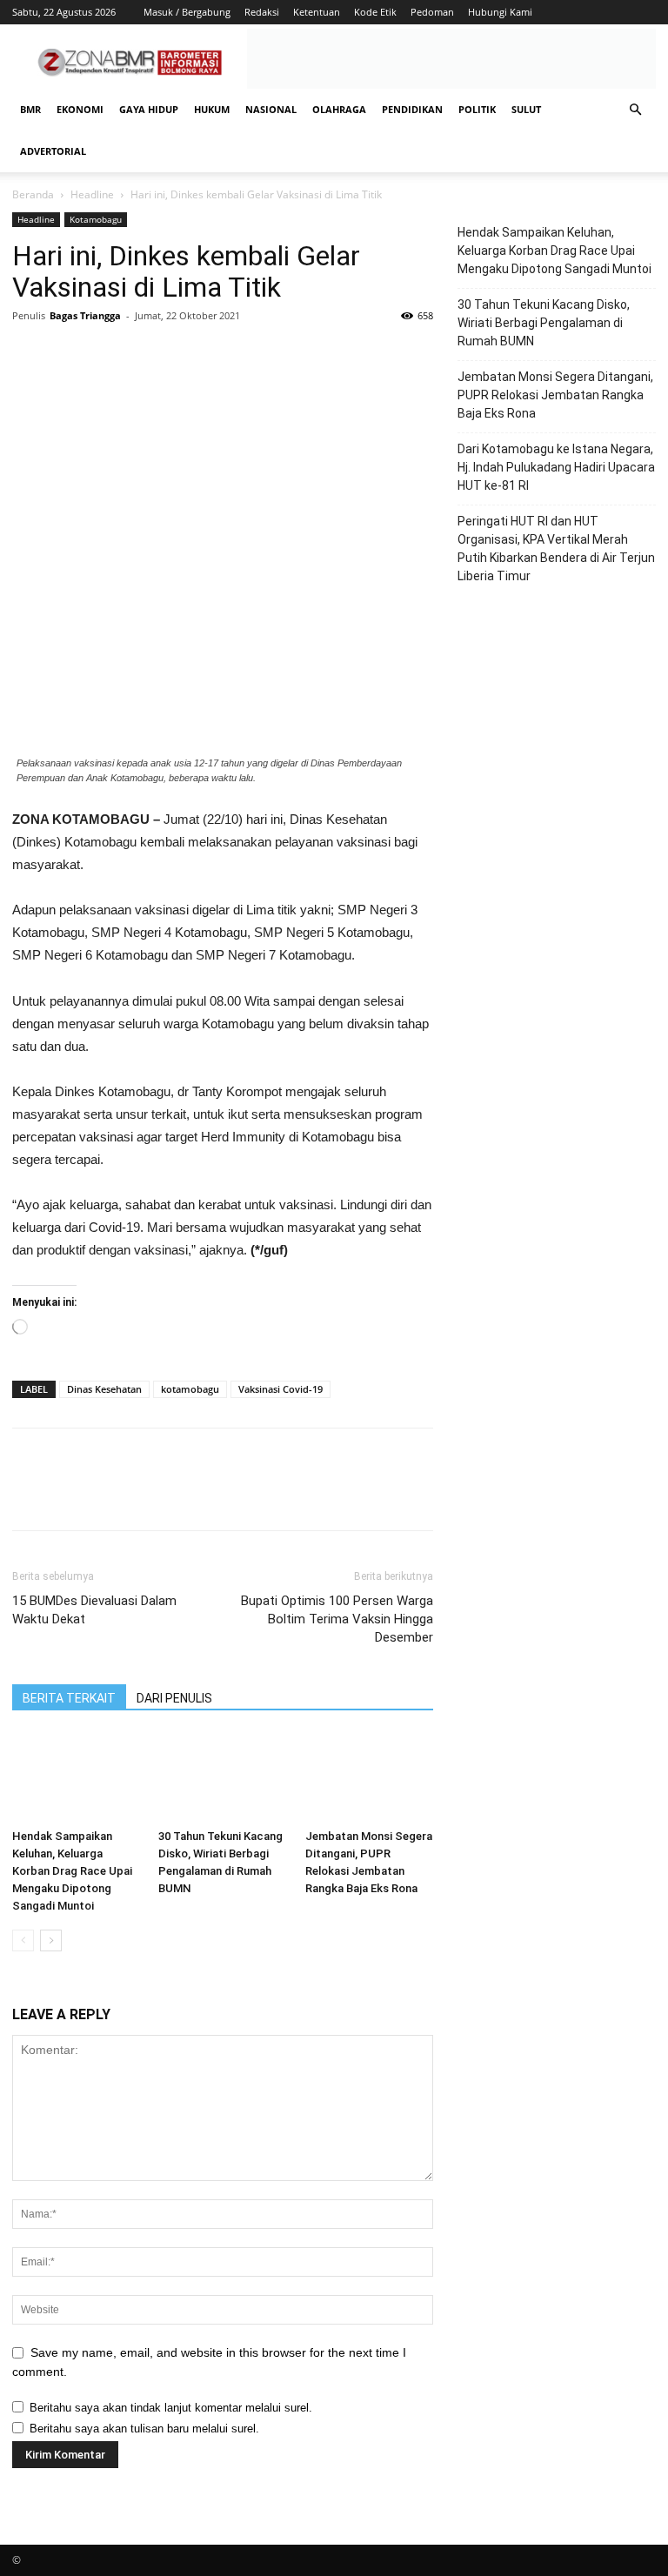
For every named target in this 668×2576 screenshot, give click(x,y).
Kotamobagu (96, 219)
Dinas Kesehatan (104, 1389)
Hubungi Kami (500, 12)
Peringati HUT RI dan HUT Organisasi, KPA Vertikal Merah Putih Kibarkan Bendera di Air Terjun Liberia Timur (556, 549)
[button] (635, 110)
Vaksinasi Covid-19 (281, 1389)
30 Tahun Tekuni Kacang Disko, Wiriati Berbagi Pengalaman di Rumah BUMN (544, 323)
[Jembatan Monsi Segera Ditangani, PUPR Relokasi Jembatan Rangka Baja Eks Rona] (369, 1778)
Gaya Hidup (149, 109)
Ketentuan (317, 12)
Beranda (33, 194)
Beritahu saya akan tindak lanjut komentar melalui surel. (171, 2408)
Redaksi (262, 12)
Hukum (212, 109)
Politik (477, 109)
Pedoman (432, 12)
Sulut (526, 109)
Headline (92, 194)
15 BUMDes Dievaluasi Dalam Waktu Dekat (94, 1610)
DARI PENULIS (174, 1698)
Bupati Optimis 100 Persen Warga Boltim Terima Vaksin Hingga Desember (337, 1619)
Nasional (271, 109)
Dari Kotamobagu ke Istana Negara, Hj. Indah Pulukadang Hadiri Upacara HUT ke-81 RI (556, 467)
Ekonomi (80, 109)
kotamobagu (190, 1389)
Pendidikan (412, 109)
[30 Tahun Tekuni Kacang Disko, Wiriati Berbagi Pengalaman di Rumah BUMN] (222, 1778)
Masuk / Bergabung (187, 12)
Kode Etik (375, 12)
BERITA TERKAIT (69, 1698)
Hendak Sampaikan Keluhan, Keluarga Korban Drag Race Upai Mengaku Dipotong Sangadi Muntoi (72, 1871)
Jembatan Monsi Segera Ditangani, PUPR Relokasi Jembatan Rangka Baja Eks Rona (555, 395)
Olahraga (339, 109)
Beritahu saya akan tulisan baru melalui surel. (144, 2429)
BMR (30, 109)
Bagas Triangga (85, 315)
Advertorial (53, 151)
